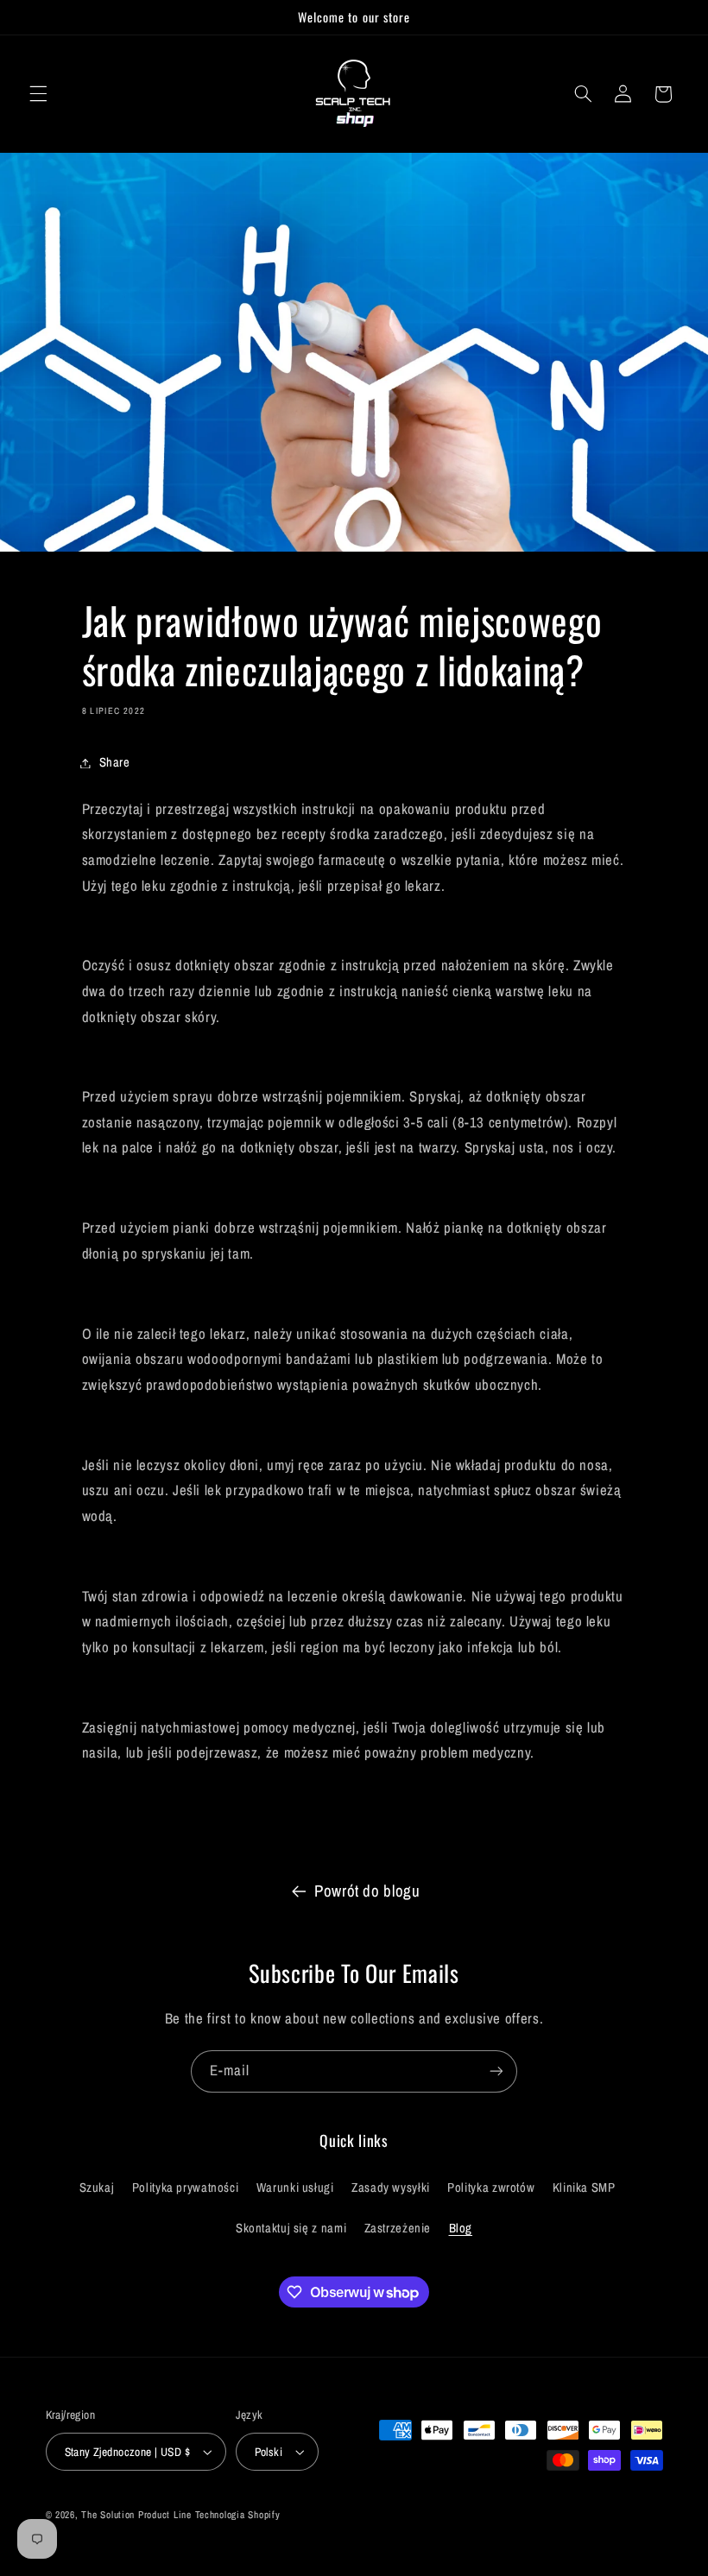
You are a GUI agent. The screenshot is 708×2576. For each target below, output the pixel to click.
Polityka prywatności (186, 2188)
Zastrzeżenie (398, 2228)
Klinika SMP (584, 2188)
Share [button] (115, 762)
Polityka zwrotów (491, 2188)
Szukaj (97, 2188)
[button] (38, 94)
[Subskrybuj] (496, 2071)
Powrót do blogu (367, 1891)
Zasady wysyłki (391, 2188)
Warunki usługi (295, 2188)
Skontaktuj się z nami (291, 2228)
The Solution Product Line (136, 2515)
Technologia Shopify (238, 2515)
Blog (461, 2228)
